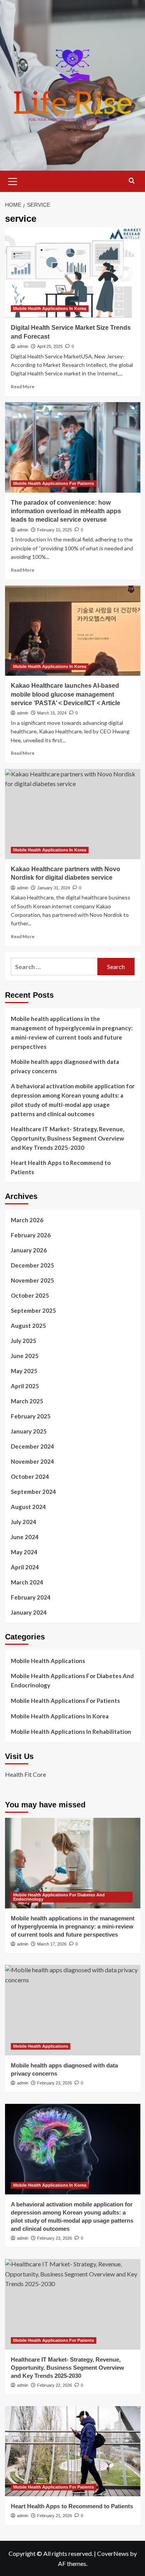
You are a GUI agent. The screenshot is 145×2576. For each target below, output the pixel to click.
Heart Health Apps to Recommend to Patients (61, 1167)
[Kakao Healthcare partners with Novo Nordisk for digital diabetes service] (73, 814)
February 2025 (31, 1416)
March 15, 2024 (52, 713)
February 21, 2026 (55, 2516)
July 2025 (24, 1341)
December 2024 (32, 1446)
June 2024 (25, 1537)
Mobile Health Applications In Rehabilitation (71, 1732)
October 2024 (30, 1476)
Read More (23, 386)
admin (23, 346)
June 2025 (25, 1356)
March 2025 (27, 1401)
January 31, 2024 (54, 888)
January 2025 (29, 1431)
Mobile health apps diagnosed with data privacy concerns (65, 1066)
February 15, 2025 (55, 530)
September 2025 (33, 1310)
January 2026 (29, 1250)
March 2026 (27, 1220)
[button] (13, 180)
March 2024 (27, 1582)
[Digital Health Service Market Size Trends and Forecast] (73, 273)
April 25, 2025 (50, 346)
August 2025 (28, 1326)
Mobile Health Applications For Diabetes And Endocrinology (72, 1680)
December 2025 (32, 1265)
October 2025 (30, 1295)
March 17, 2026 (52, 1944)
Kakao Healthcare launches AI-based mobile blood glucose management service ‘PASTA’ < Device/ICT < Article (66, 694)
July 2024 (24, 1522)
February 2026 (31, 1235)
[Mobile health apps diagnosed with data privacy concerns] (73, 2010)
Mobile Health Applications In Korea (50, 308)
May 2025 (24, 1371)
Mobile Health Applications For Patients (54, 483)
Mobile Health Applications (48, 1661)
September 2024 (33, 1492)
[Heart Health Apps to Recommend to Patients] (73, 2451)
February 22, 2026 (55, 2385)
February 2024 (31, 1597)
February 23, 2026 (55, 2083)
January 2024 (29, 1612)
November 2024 (32, 1461)
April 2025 (25, 1386)
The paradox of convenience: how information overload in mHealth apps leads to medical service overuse (66, 511)
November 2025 (32, 1280)
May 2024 (24, 1552)
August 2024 (28, 1507)
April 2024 (25, 1567)
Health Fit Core (26, 1774)
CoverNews (113, 2553)
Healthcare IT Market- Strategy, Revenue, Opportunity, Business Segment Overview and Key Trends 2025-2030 (67, 1138)
